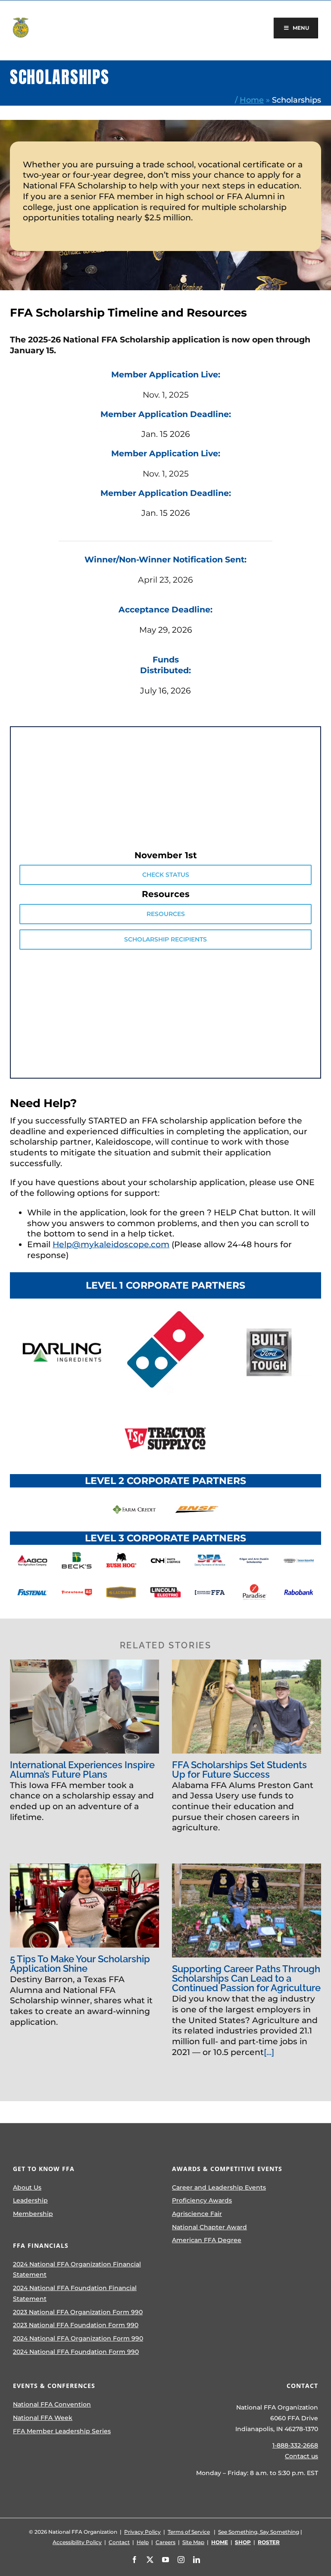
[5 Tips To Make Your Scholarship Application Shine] (84, 1906)
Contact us (301, 2456)
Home (252, 100)
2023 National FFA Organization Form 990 (78, 2312)
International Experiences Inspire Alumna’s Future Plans (82, 1770)
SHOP (243, 2542)
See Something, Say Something (259, 2532)
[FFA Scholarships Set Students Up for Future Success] (247, 1707)
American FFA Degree (207, 2240)
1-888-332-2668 (295, 2445)
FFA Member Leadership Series (62, 2431)
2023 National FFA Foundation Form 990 (76, 2325)
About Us (27, 2187)
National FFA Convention (52, 2404)
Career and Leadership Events (219, 2187)
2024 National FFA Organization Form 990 (78, 2338)
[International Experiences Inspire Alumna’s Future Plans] (84, 1707)
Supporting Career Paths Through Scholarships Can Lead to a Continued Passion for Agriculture (246, 1978)
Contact (119, 2542)
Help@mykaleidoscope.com (111, 1244)
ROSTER (269, 2542)
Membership (33, 2214)
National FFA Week (43, 2418)
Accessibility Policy (77, 2542)
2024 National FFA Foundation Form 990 (76, 2352)
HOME (220, 2542)
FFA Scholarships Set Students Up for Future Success (239, 1770)
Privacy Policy (142, 2532)
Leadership (30, 2200)
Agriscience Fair (197, 2214)
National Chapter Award (209, 2227)
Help (143, 2542)
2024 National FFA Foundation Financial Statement (75, 2293)
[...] (269, 2052)
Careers (165, 2542)
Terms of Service (189, 2532)
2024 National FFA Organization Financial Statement (77, 2270)
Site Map (193, 2542)
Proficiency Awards (202, 2200)
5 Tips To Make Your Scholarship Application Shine (80, 1964)
